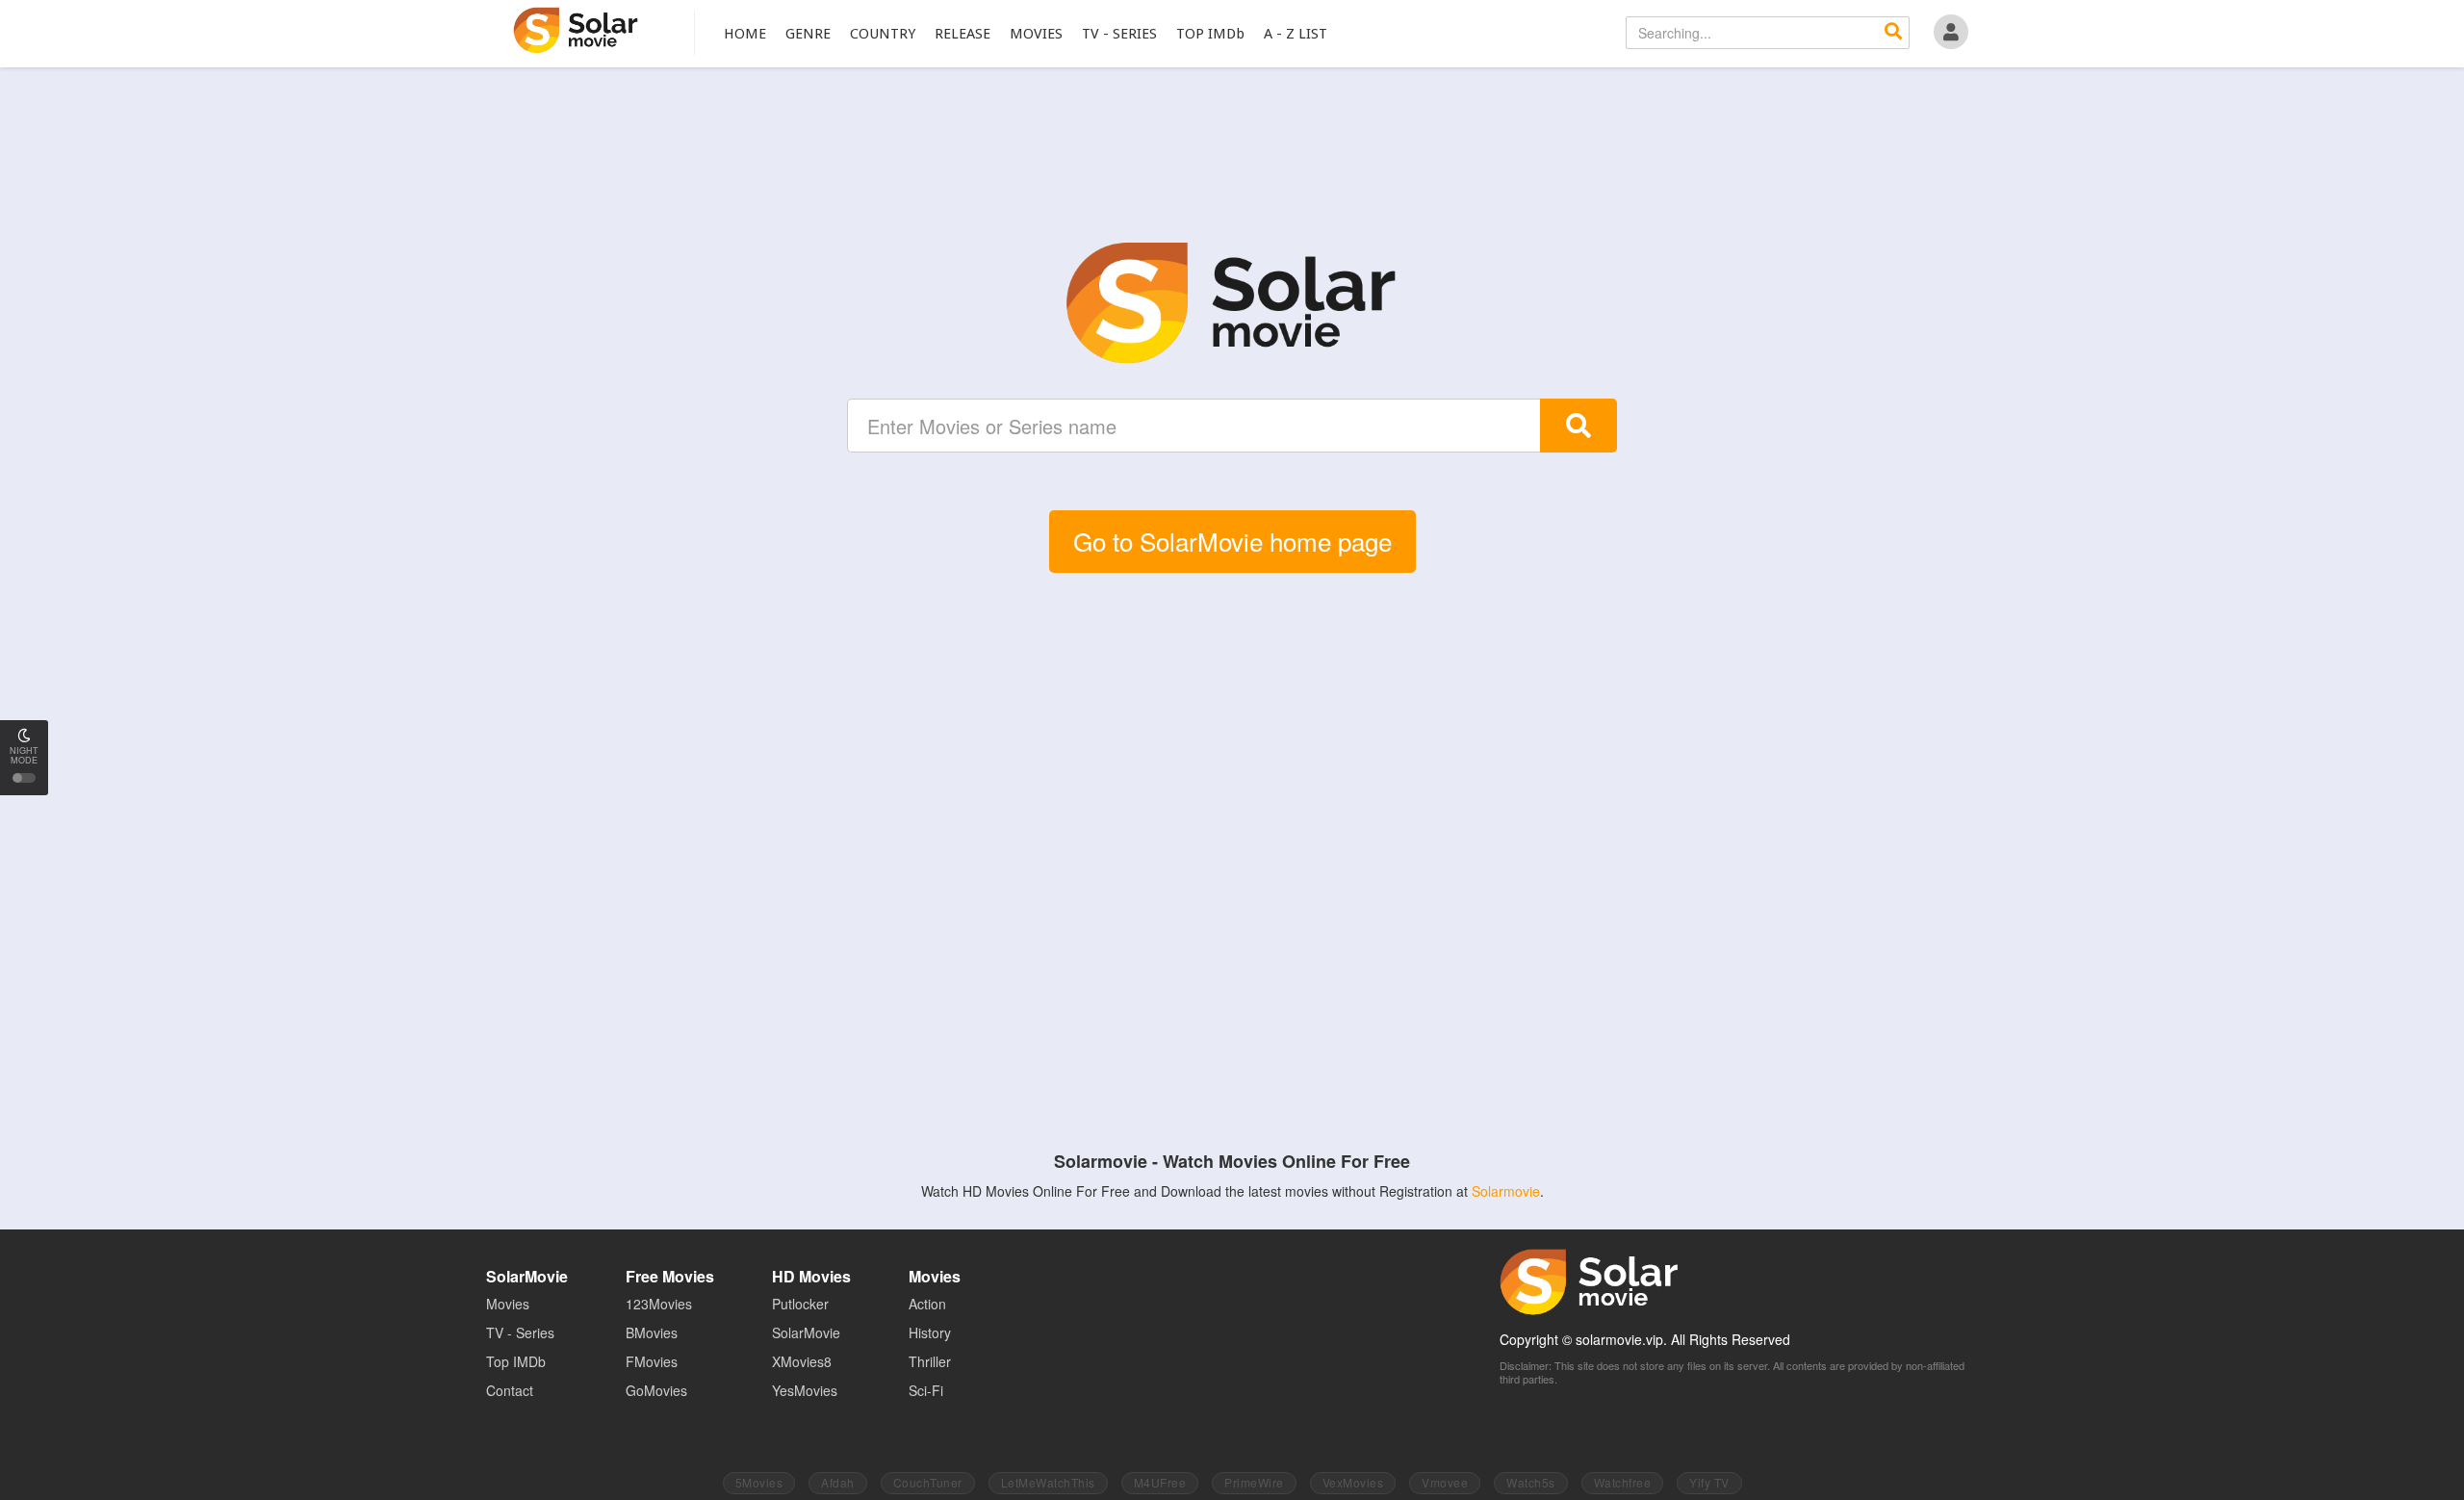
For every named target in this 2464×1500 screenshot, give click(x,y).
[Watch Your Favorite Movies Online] (1232, 303)
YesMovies (805, 1390)
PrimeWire (1254, 1482)
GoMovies (656, 1390)
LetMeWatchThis (1048, 1482)
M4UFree (1160, 1482)
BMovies (652, 1332)
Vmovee (1445, 1482)
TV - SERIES (1119, 34)
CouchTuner (928, 1482)
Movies (508, 1304)
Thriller (930, 1361)
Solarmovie (1506, 1191)
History (930, 1332)
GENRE (808, 34)
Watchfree (1623, 1482)
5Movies (759, 1482)
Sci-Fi (926, 1390)
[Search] (1893, 33)
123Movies (659, 1304)
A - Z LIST (1296, 34)
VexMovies (1353, 1482)
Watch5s (1531, 1482)
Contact (510, 1390)
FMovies (652, 1361)
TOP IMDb (1210, 34)
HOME (745, 34)
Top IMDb (516, 1361)
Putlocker (800, 1304)
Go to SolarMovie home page (1232, 541)
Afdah (838, 1482)
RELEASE (962, 34)
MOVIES (1036, 34)
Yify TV (1709, 1482)
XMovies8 (802, 1361)
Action (927, 1304)
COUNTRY (883, 34)
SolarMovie (576, 30)
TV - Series (520, 1332)
